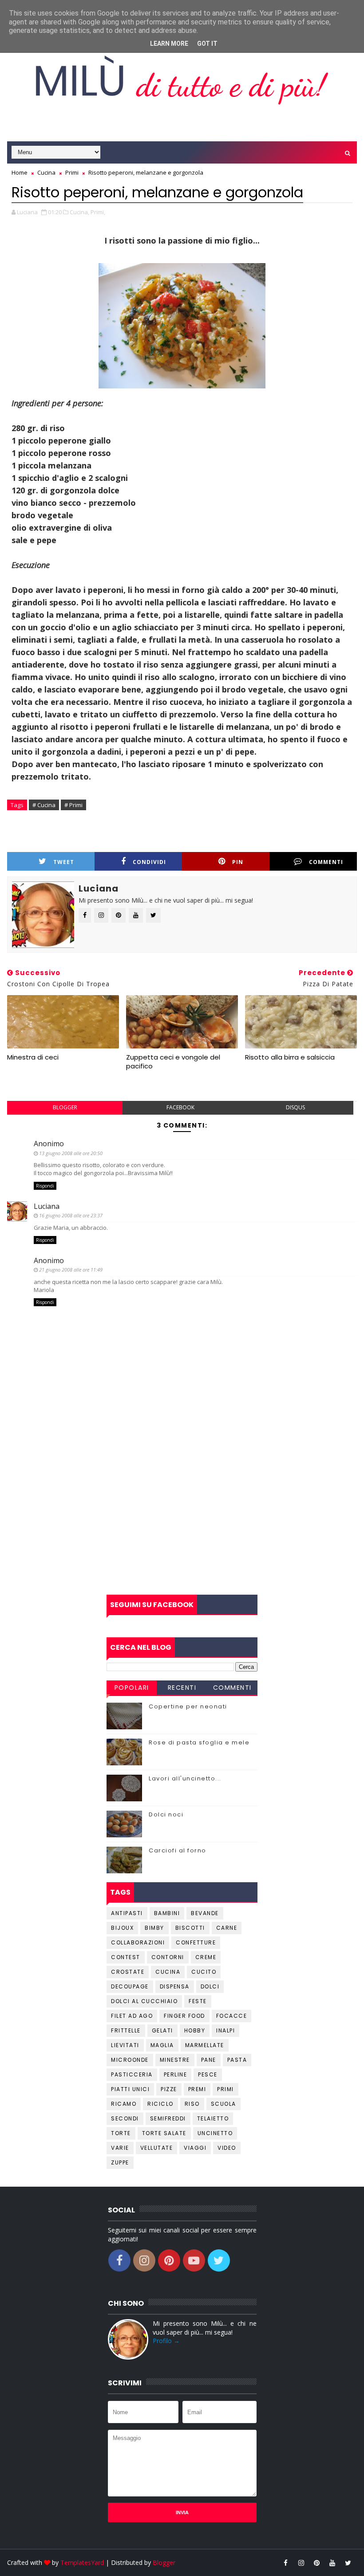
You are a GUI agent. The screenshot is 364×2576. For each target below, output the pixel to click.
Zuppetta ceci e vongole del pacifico (173, 1062)
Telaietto (213, 2118)
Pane (209, 2060)
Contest (126, 1957)
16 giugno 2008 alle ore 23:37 (71, 1215)
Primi (226, 2089)
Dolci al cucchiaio (144, 2001)
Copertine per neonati (188, 1706)
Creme (206, 1957)
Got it (207, 44)
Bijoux (122, 1928)
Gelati (162, 2030)
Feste (198, 2001)
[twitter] (348, 2563)
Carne (227, 1928)
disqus (295, 1107)
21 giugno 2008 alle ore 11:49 (71, 1270)
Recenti (182, 1688)
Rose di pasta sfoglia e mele (199, 1742)
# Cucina (44, 805)
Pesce (208, 2074)
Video (227, 2148)
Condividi (149, 862)
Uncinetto (215, 2133)
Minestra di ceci (33, 1057)
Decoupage (130, 1986)
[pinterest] (317, 2563)
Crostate (128, 1972)
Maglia (162, 2045)
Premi (197, 2089)
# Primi (73, 805)
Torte (121, 2133)
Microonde (130, 2060)
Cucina (168, 1972)
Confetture (196, 1942)
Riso (192, 2104)
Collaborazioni (138, 1942)
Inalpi (226, 2030)
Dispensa (175, 1986)
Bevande (205, 1913)
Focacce (232, 2016)
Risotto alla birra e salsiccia (290, 1057)
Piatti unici (130, 2089)
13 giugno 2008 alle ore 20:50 (71, 1153)
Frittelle (126, 2030)
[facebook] (286, 2563)
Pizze (169, 2089)
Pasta (237, 2060)
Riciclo (160, 2104)
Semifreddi (168, 2118)
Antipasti (127, 1913)
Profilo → (166, 2341)
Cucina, (79, 212)
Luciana (47, 1206)
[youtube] (332, 2563)
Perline (176, 2074)
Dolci (210, 1986)
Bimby (154, 1928)
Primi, (98, 212)
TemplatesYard (82, 2562)
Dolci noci (166, 1814)
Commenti (232, 1688)
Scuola (224, 2104)
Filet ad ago (132, 2016)
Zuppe (120, 2162)
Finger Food (184, 2016)
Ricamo (124, 2104)
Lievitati (125, 2045)
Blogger (164, 2562)
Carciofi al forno (178, 1850)
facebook (180, 1107)
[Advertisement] (182, 1524)
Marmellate (205, 2045)
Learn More (169, 44)
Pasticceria (132, 2074)
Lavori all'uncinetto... (185, 1778)
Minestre (175, 2060)
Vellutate (157, 2148)
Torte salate (164, 2133)
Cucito (204, 1972)
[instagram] (301, 2563)
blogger (65, 1107)
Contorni (168, 1957)
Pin (238, 862)
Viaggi (195, 2148)
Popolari (132, 1688)
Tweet (64, 862)
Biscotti (190, 1928)
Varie (120, 2148)
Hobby (195, 2030)
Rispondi (45, 1186)
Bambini (167, 1913)
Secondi (125, 2118)
